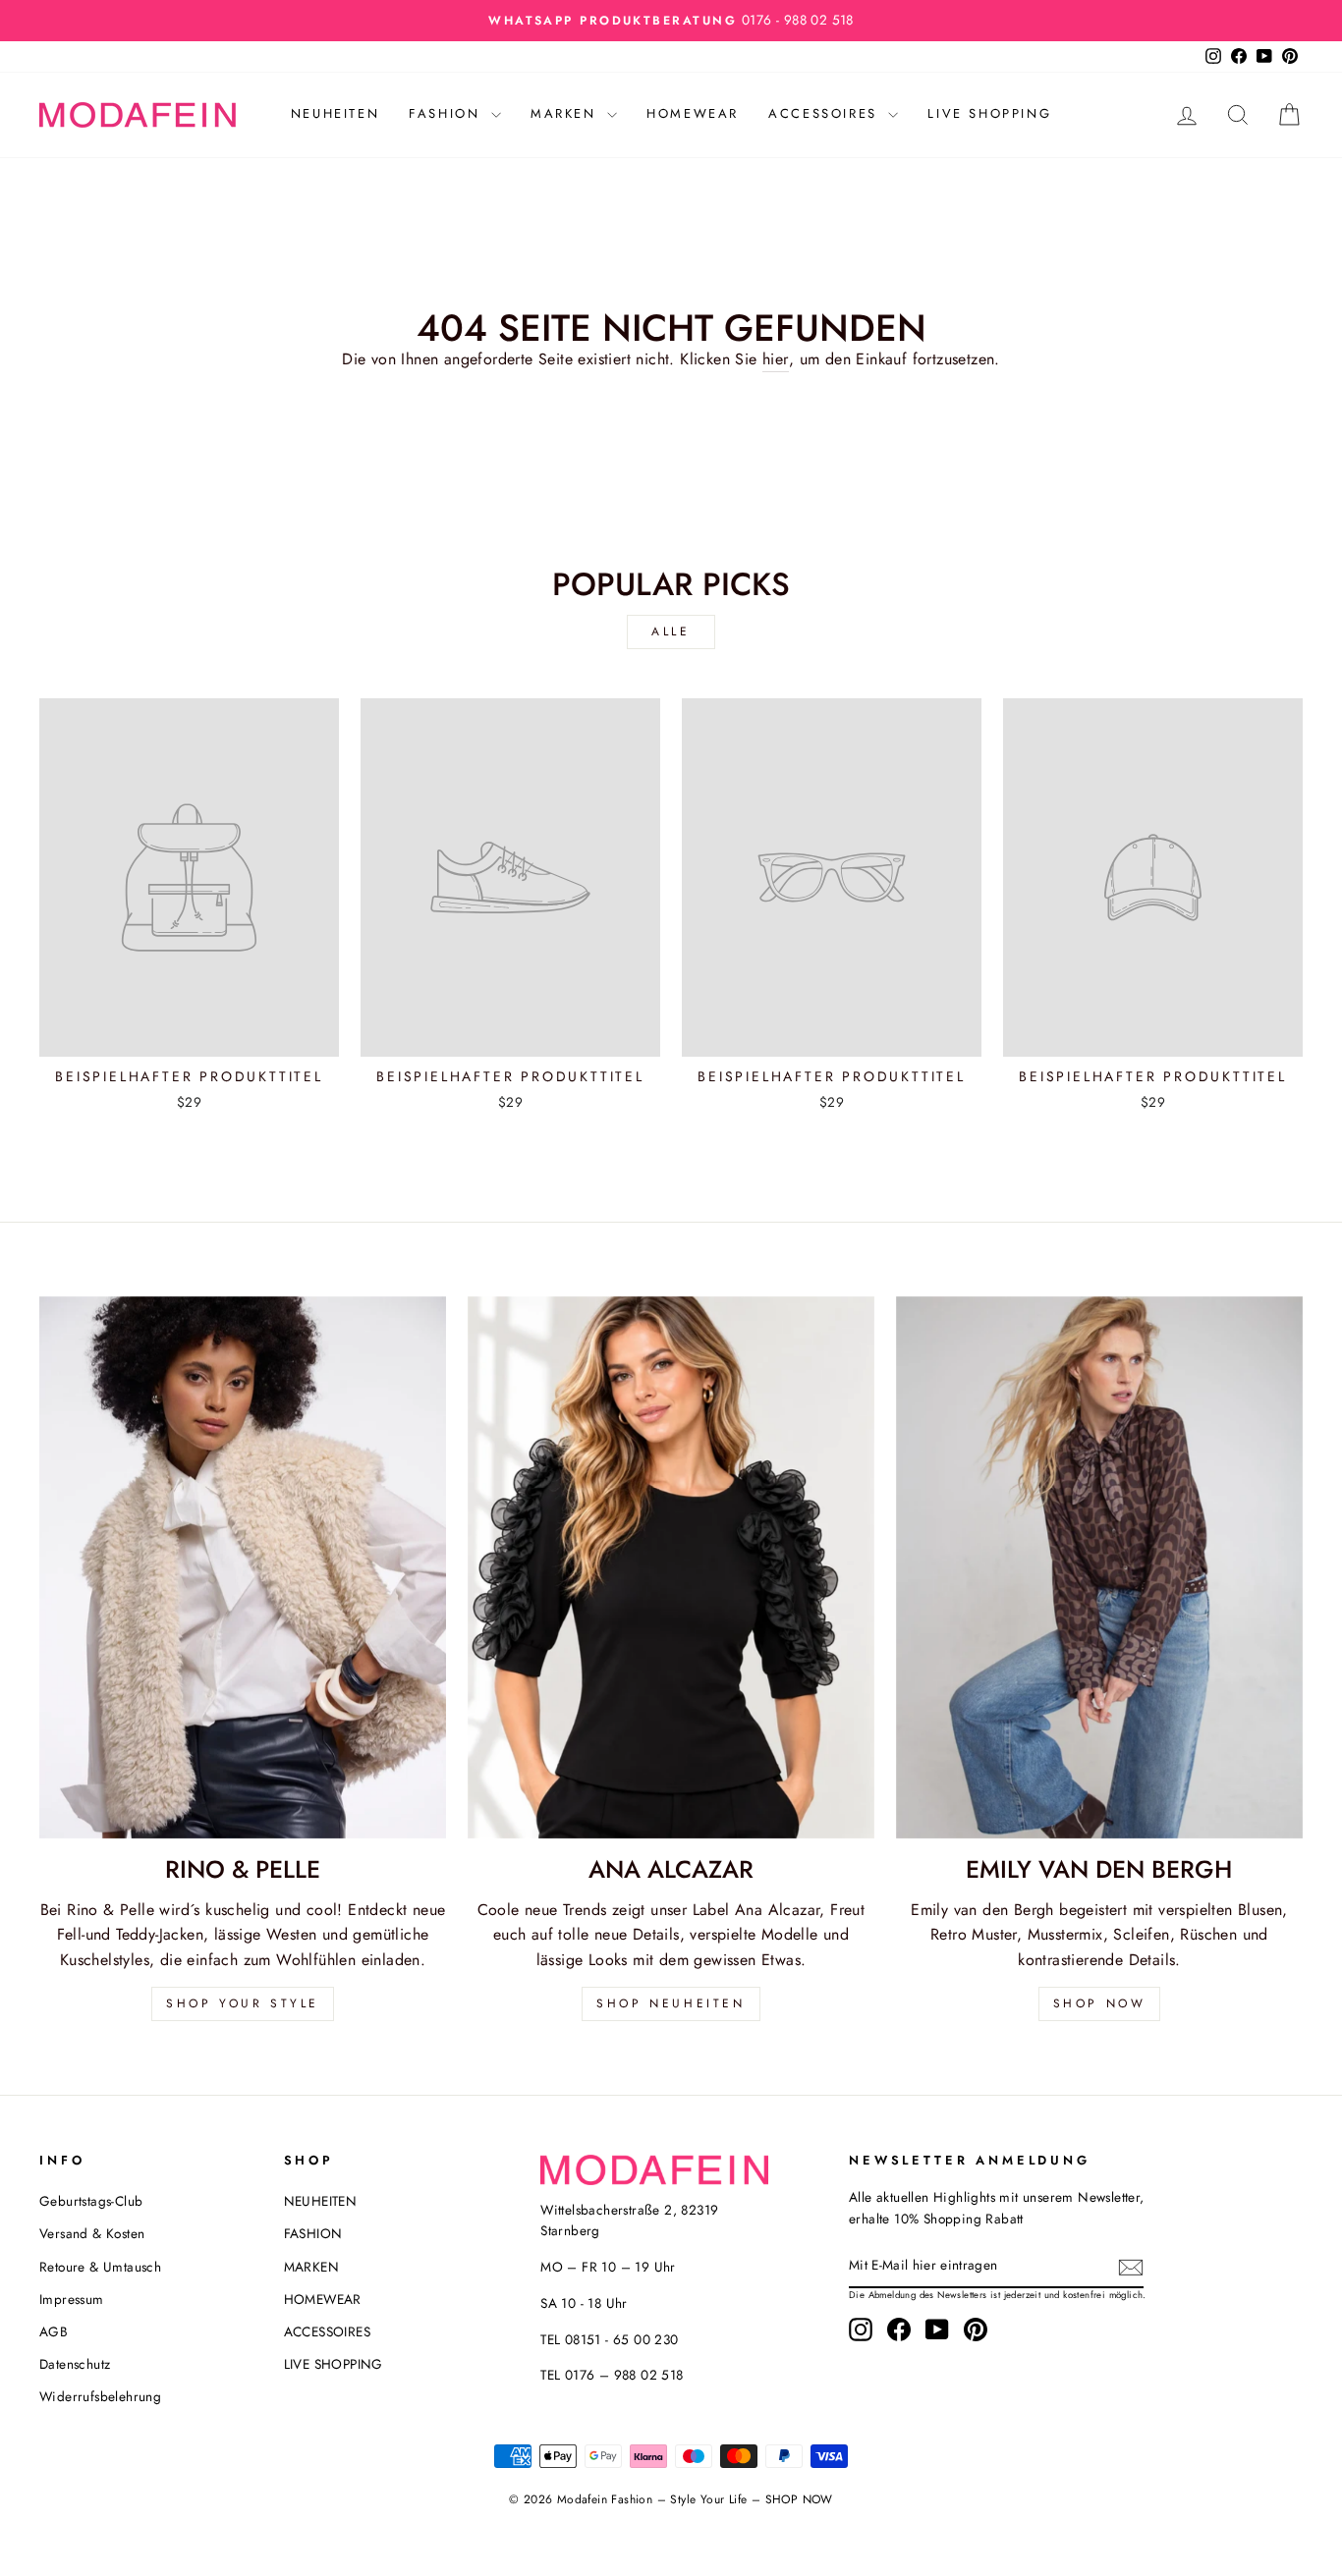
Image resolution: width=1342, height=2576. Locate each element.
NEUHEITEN (335, 113)
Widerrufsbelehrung (100, 2396)
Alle (671, 631)
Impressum (72, 2299)
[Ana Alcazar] (671, 1567)
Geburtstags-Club (91, 2201)
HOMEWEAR (693, 113)
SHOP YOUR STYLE (243, 2003)
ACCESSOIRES (826, 113)
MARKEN (566, 113)
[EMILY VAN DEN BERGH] (1099, 1567)
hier (776, 359)
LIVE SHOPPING (989, 113)
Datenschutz (75, 2364)
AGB (54, 2331)
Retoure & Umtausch (100, 2267)
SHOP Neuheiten (671, 2003)
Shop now (1100, 2003)
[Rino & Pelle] (243, 1567)
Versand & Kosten (92, 2233)
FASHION (447, 113)
